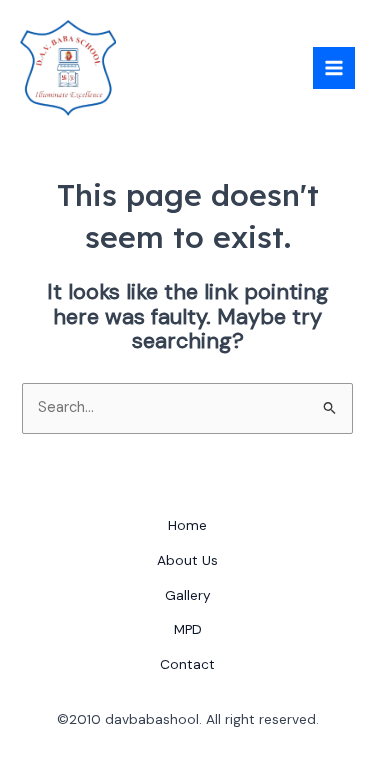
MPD (188, 629)
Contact (187, 664)
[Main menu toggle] (334, 68)
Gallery (188, 595)
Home (187, 525)
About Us (187, 560)
